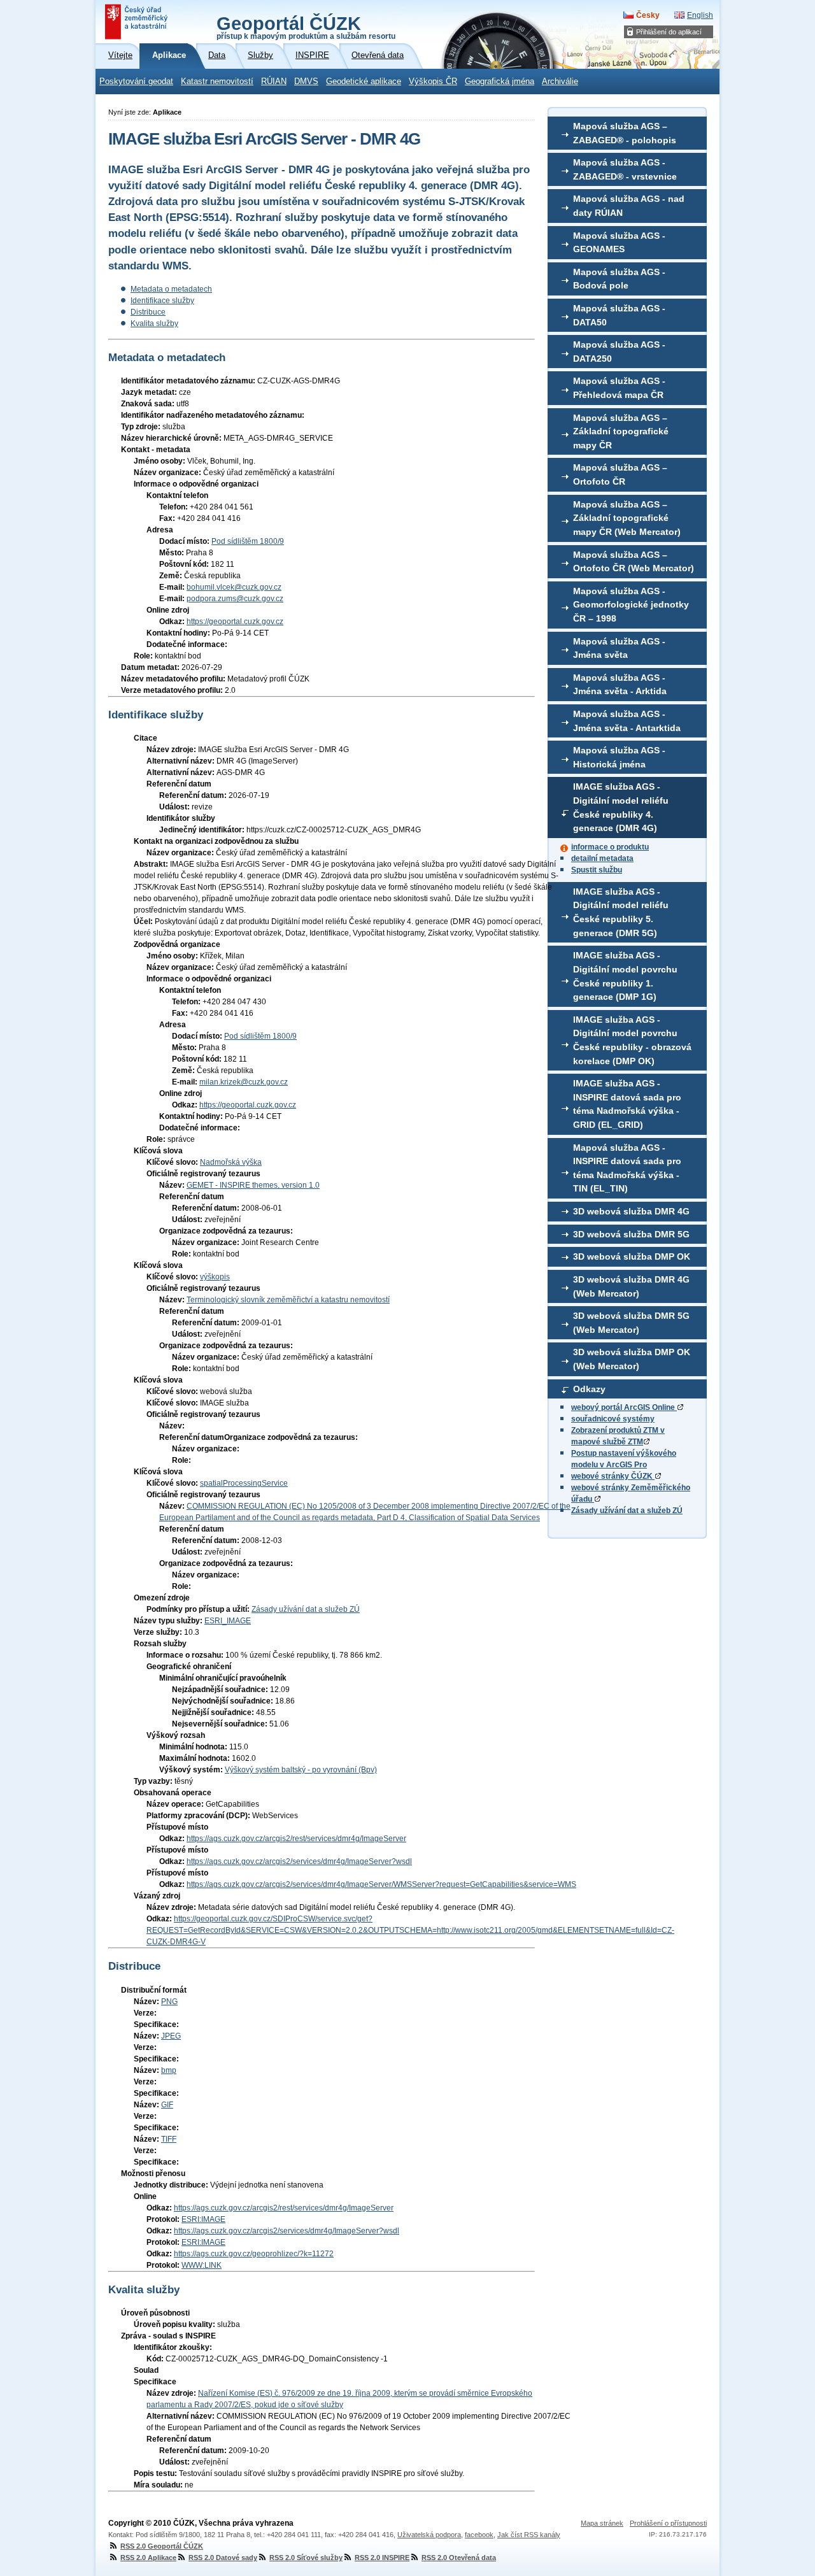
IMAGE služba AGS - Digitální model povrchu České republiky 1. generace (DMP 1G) (625, 976)
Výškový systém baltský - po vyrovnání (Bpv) (301, 1770)
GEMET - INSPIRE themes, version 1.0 (253, 1185)
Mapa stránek (602, 2523)
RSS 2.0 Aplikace (148, 2558)
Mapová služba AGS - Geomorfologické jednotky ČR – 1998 (631, 605)
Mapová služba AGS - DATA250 (619, 352)
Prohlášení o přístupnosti (668, 2523)
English (700, 15)
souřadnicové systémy (613, 1419)
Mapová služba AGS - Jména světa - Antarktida (627, 721)
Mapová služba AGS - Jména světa (619, 648)
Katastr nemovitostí (217, 82)
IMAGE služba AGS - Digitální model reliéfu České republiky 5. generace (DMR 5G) (621, 912)
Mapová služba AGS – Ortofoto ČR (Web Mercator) (634, 562)
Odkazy (589, 1389)
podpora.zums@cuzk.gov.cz (235, 599)
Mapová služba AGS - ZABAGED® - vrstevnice (625, 169)
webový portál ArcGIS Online (624, 1407)
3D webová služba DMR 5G (631, 1234)
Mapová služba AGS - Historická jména (619, 757)
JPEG (171, 2036)
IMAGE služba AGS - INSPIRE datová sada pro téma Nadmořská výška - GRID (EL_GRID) (627, 1104)
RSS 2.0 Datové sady (223, 2558)
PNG (169, 2002)
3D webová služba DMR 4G (631, 1211)
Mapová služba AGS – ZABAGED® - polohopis (625, 133)
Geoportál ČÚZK (306, 27)
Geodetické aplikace (364, 82)
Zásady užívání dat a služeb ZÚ (627, 1511)
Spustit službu (597, 870)
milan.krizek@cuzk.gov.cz (244, 1082)
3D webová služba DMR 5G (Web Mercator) (631, 1323)
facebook (479, 2535)
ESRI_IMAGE (228, 1621)
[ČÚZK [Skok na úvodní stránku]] (138, 22)
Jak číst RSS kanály (529, 2535)
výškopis (215, 1277)
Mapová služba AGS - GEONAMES (619, 243)
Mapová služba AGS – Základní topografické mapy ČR (621, 431)
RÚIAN (274, 82)
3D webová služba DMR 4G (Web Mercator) (631, 1286)
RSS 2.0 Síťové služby (306, 2558)
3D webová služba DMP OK (632, 1256)
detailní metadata (602, 858)
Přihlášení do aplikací (669, 32)
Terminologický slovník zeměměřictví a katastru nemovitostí (288, 1300)
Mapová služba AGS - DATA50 (619, 315)
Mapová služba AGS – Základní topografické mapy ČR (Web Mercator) (627, 518)
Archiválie (560, 82)
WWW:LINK (202, 2265)
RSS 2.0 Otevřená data (459, 2558)
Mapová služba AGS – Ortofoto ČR (620, 474)
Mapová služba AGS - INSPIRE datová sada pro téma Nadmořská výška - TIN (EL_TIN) (627, 1168)
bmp (169, 2070)
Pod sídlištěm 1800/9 (248, 541)
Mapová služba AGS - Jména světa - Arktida (620, 685)
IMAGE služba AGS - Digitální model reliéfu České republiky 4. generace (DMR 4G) (621, 807)
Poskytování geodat (136, 82)
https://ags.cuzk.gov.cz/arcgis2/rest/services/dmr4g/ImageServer (296, 1839)
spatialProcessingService (244, 1483)
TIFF (169, 2139)
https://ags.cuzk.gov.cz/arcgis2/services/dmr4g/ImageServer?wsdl (299, 1861)
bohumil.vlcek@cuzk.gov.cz (234, 587)
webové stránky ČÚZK (613, 1476)
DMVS (306, 82)
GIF (167, 2105)
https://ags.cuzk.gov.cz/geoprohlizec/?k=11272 (254, 2254)
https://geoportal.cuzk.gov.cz (235, 622)
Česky (648, 15)
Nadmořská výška (231, 1162)
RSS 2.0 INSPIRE (382, 2558)
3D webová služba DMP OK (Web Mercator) (632, 1359)
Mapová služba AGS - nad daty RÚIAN (629, 206)
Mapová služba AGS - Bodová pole (619, 279)
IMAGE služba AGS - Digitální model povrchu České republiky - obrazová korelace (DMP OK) (632, 1040)
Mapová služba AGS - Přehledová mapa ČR (619, 388)
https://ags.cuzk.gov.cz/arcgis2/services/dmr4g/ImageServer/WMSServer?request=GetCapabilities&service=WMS (381, 1884)
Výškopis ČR (433, 82)
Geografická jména (500, 82)
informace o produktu (610, 847)
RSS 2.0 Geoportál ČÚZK (162, 2546)
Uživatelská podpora (429, 2535)
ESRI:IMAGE (203, 2219)
